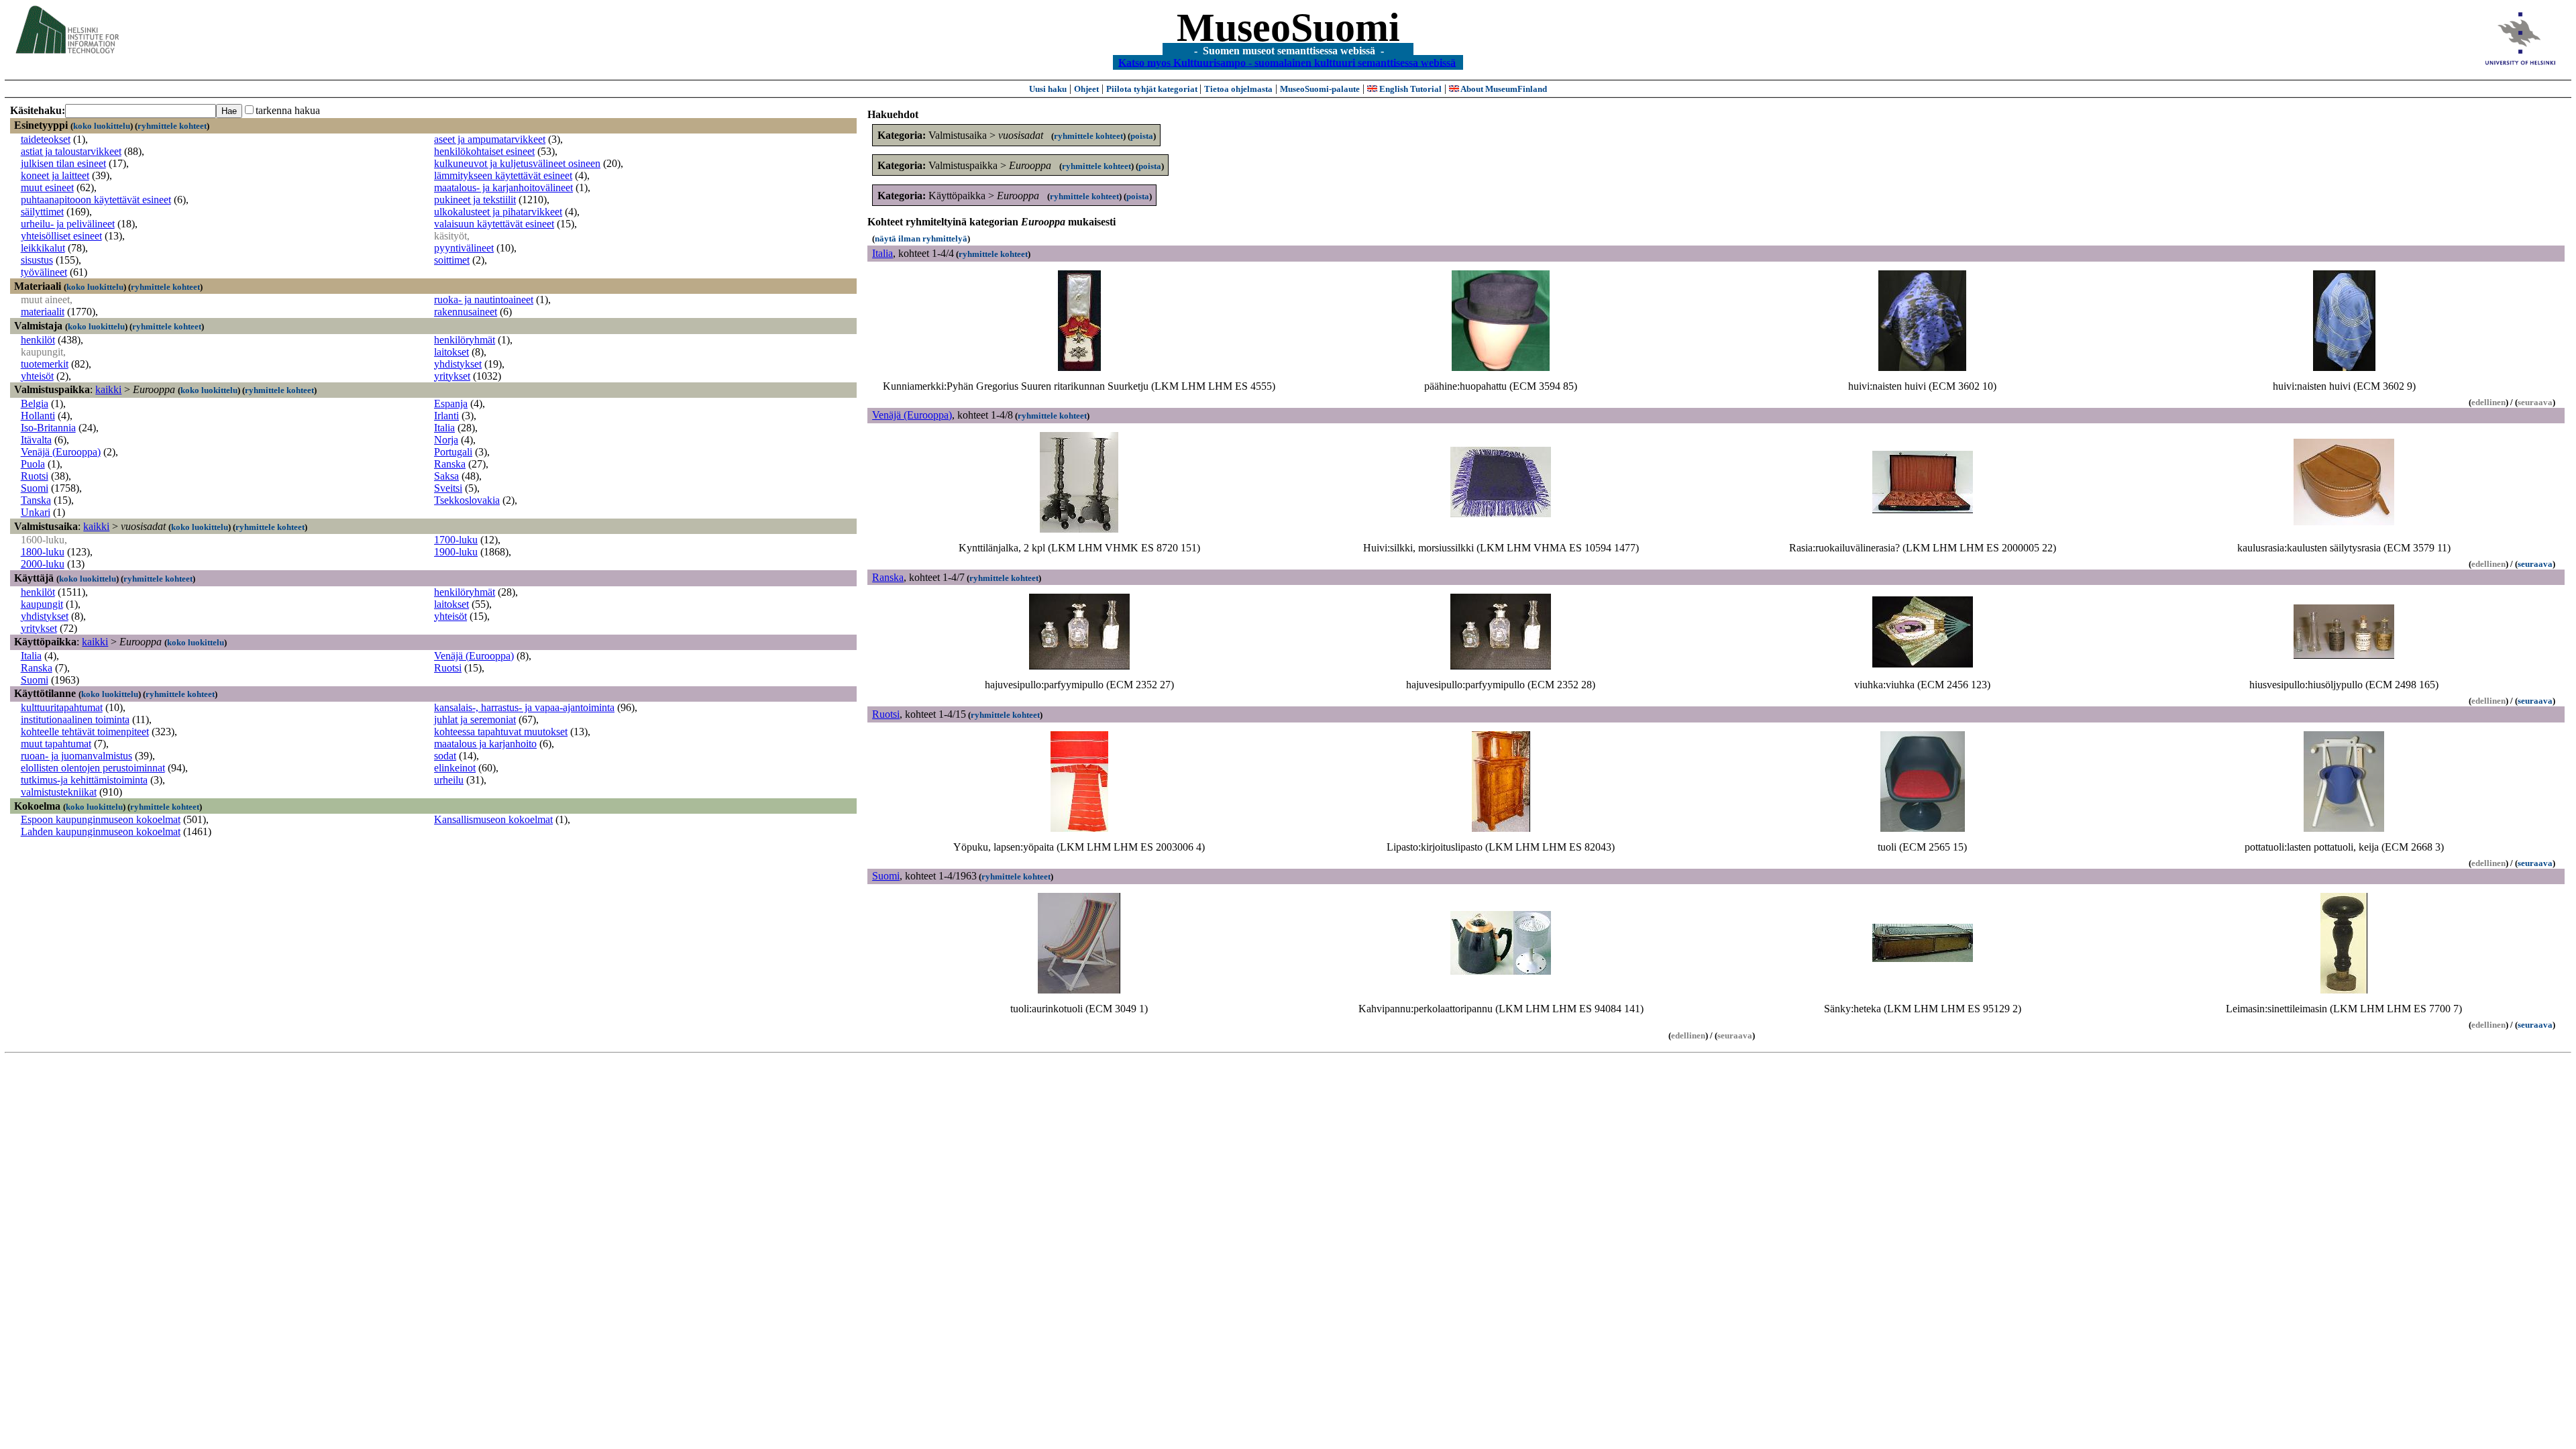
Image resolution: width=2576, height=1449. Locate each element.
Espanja (451, 404)
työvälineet (44, 272)
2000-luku (43, 564)
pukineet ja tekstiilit (475, 200)
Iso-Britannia (48, 428)
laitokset (451, 352)
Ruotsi (35, 476)
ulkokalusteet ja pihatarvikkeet (498, 212)
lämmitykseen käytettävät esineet (503, 175)
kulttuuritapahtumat (62, 707)
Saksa (446, 476)
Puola (33, 464)
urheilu (449, 780)
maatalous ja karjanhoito (485, 744)
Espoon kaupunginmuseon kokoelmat (101, 819)
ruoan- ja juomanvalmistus (76, 756)
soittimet (452, 260)
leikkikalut (43, 248)
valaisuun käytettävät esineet (494, 224)
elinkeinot (455, 768)
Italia (444, 428)
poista (1142, 136)
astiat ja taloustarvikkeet (71, 151)
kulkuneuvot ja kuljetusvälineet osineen (517, 163)
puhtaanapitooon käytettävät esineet (96, 200)
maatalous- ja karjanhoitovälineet (503, 187)
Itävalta (36, 440)
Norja (446, 440)
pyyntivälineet (464, 248)
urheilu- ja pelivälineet (68, 224)
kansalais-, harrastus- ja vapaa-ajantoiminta (524, 707)
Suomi (35, 488)
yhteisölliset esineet (61, 236)
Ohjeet (1086, 89)
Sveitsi (448, 488)
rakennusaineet (466, 312)
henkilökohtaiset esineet (484, 151)
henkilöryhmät (465, 340)
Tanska (36, 500)
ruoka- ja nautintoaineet (484, 300)
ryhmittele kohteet (172, 126)
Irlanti (446, 416)
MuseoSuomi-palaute (1320, 89)
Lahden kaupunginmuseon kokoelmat (101, 831)
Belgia (35, 404)
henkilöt (38, 340)
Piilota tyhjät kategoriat (1153, 89)
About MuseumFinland (1503, 89)
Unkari (36, 512)
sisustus (37, 260)
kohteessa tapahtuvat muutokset (501, 732)
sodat (445, 756)
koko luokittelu (102, 126)
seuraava (2535, 564)
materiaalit (43, 312)
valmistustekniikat (59, 792)
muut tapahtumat (56, 744)
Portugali (453, 452)
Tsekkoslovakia (467, 500)
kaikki (108, 389)
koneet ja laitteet (55, 175)
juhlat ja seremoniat (475, 719)
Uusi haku (1048, 89)
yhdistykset (458, 364)
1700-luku (456, 540)
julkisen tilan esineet (63, 163)
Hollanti (38, 416)
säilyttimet (42, 212)
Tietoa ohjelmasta (1238, 89)
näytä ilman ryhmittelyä (921, 238)
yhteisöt (37, 376)
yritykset (452, 376)
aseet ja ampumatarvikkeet (490, 139)
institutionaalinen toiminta (75, 719)
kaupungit (42, 604)
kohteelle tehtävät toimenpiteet (85, 732)
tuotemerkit (45, 364)
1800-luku (43, 552)
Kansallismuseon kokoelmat (493, 819)
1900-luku (456, 552)
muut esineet (47, 187)
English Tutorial (1409, 89)
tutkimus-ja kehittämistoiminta (84, 780)
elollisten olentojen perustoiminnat (93, 768)
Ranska (450, 464)
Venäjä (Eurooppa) (61, 452)
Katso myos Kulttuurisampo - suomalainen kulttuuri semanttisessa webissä (1287, 62)
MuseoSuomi (1288, 28)
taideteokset (46, 139)
